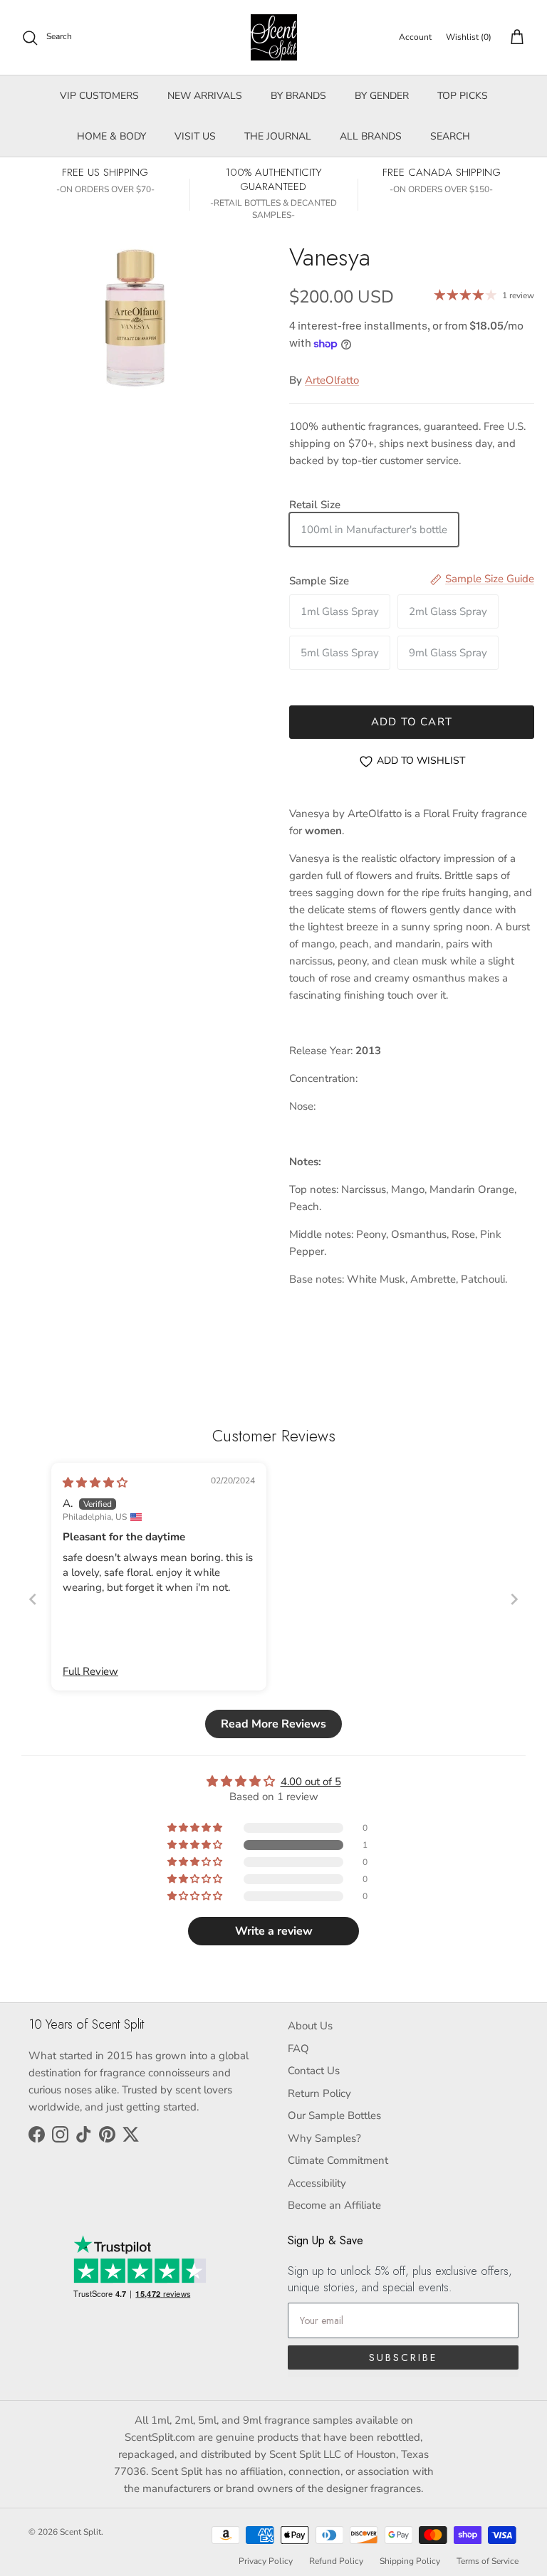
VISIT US (195, 136)
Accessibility (317, 2183)
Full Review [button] (90, 1671)
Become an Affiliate (334, 2205)
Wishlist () (469, 37)
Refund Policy (336, 2561)
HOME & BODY (111, 136)
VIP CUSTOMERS (99, 96)
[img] (95, 1483)
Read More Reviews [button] (273, 1724)
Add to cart (412, 722)
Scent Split (80, 2532)
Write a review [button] (274, 1931)
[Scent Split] (274, 37)
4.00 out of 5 (311, 1782)
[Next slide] (514, 1599)
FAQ (298, 2049)
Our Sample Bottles (334, 2115)
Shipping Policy (410, 2561)
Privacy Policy (266, 2561)
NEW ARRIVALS (205, 96)
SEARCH (450, 136)
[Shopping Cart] (514, 38)
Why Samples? (324, 2138)
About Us (310, 2026)
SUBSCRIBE (403, 2357)
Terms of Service (488, 2561)
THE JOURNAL (278, 136)
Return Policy (319, 2093)
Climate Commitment (338, 2160)
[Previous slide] (33, 1599)
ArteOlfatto (332, 380)
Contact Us (314, 2071)
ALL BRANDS (371, 136)
